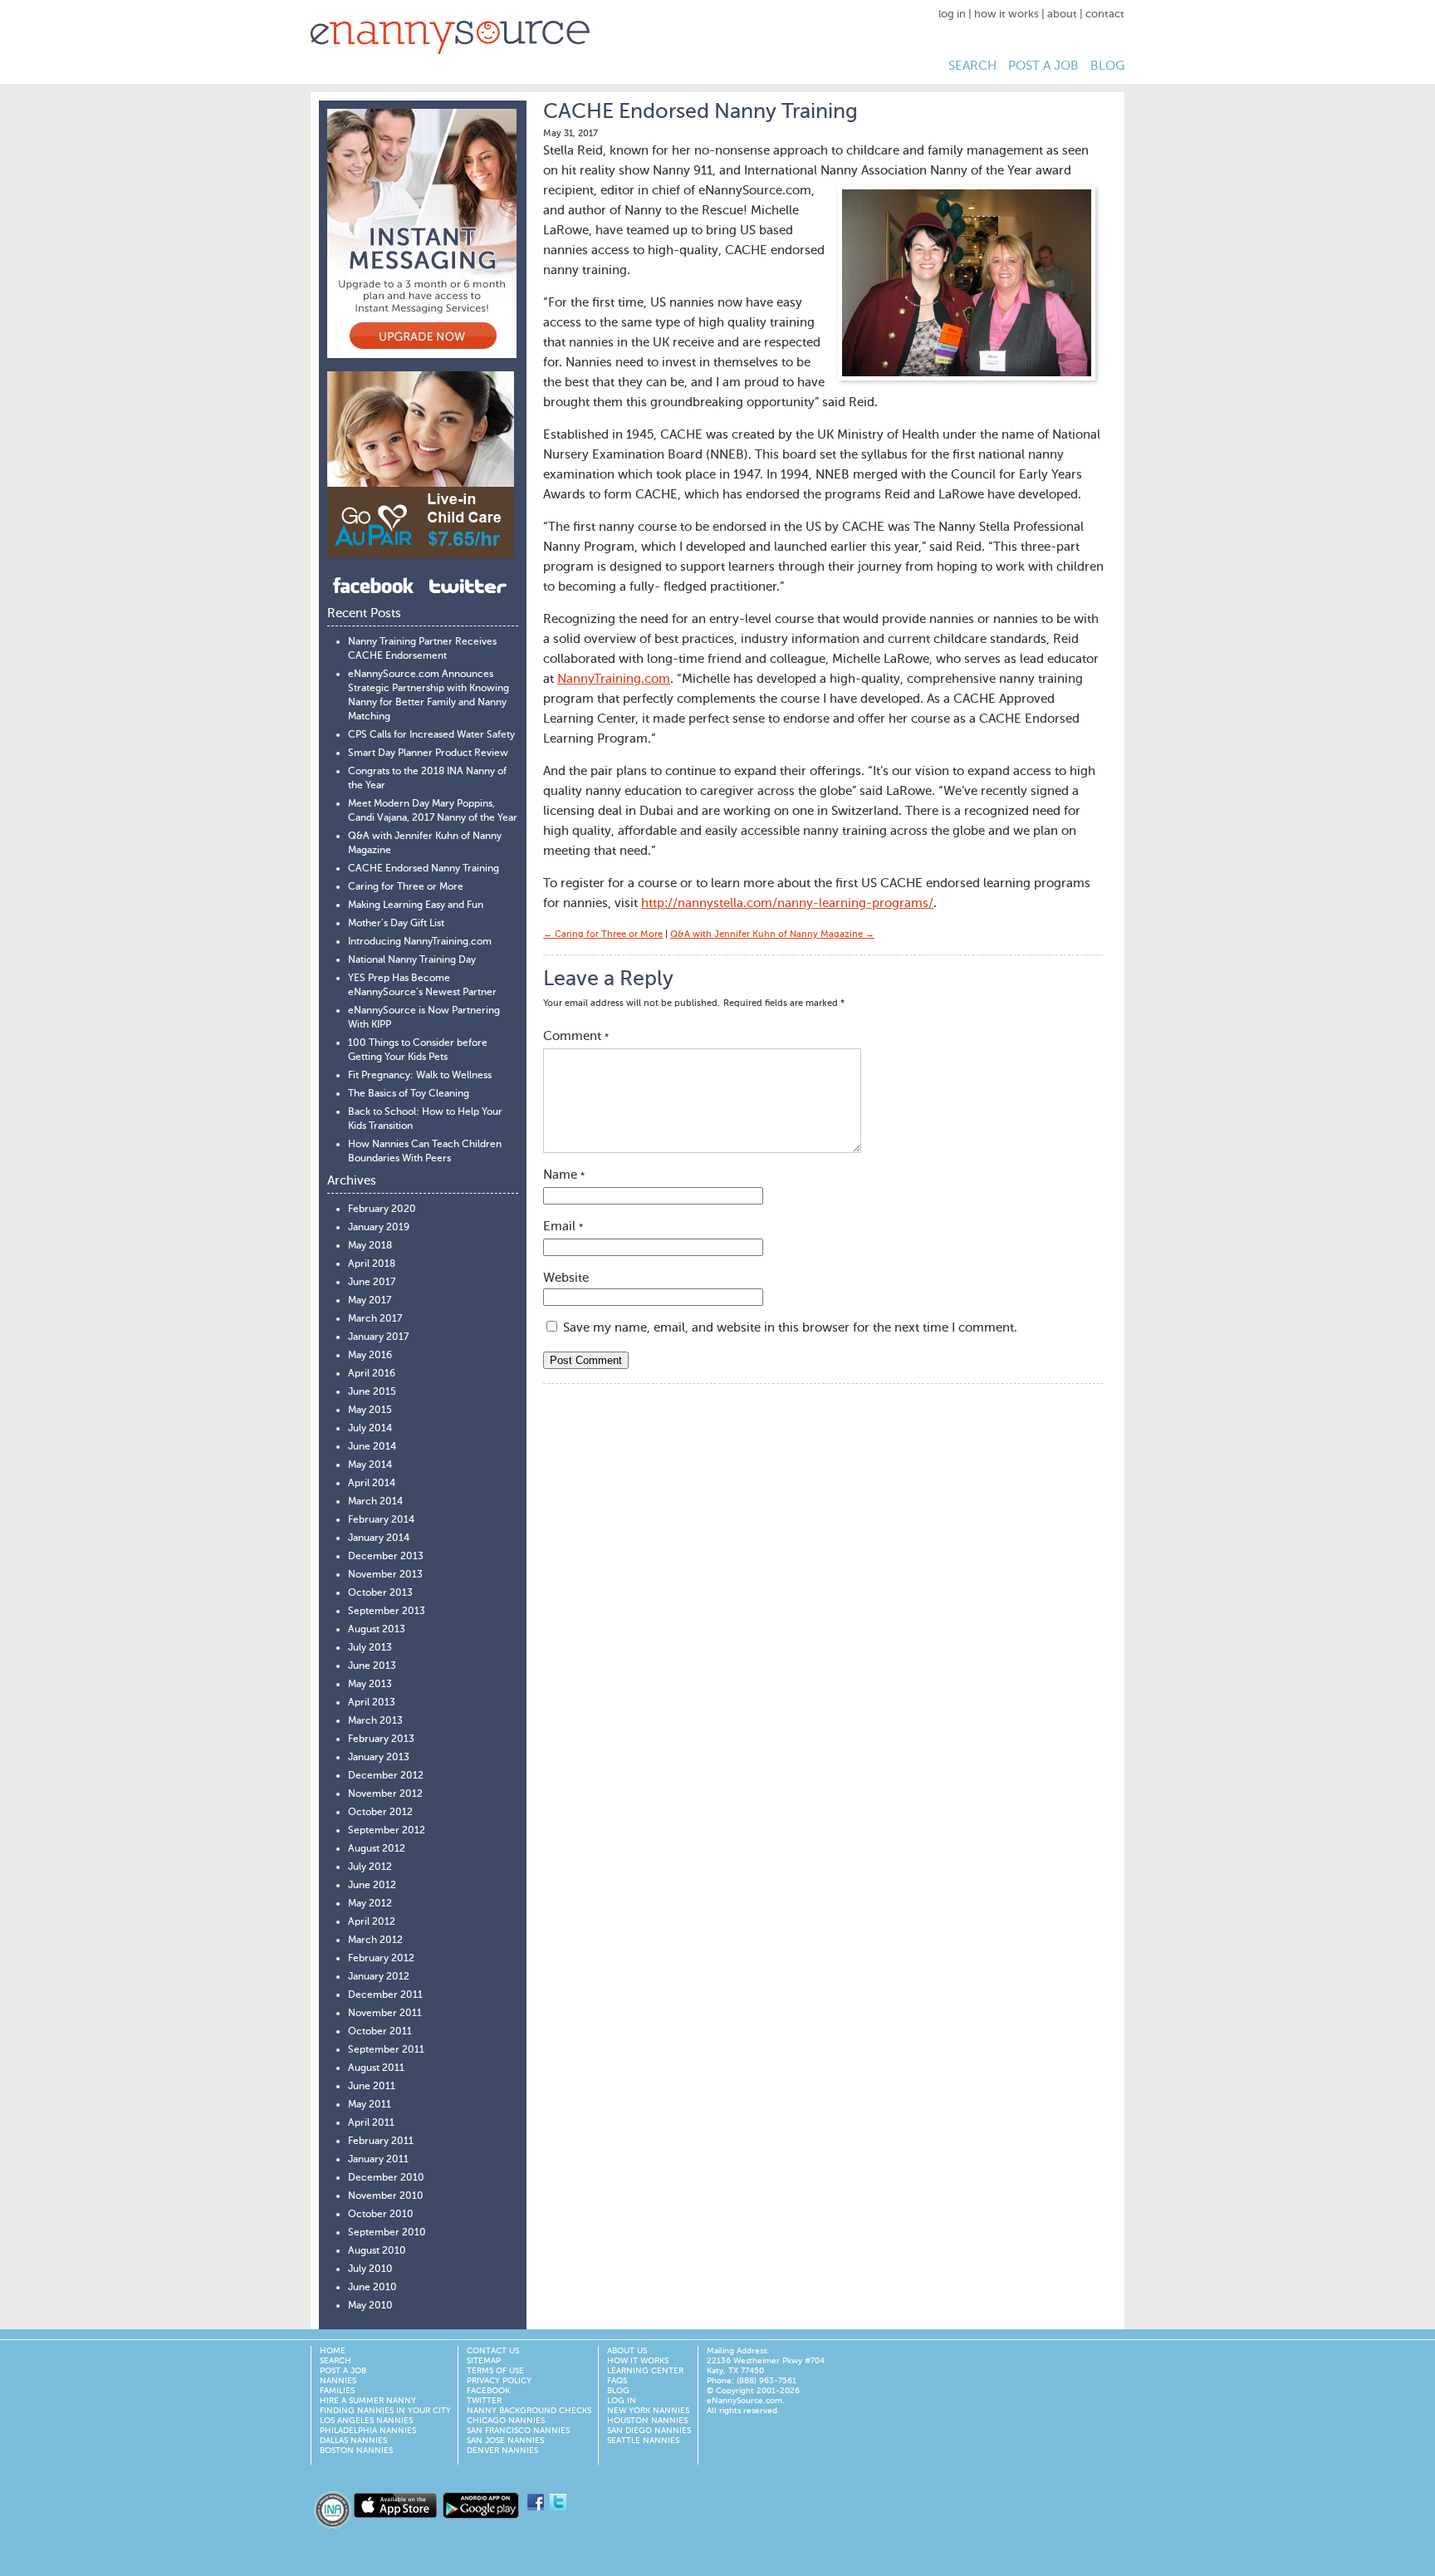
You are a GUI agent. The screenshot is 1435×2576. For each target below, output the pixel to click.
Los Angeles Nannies (366, 2421)
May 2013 (370, 1685)
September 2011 (386, 2050)
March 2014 (375, 1502)
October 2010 (381, 2215)
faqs (617, 2381)
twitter (484, 2401)
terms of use (495, 2371)
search (972, 66)
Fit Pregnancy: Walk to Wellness (420, 1076)
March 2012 (375, 1941)
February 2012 (381, 1959)
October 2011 (380, 2032)
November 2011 (385, 2014)
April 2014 (372, 1484)
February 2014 (381, 1520)
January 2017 (378, 1337)
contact (1105, 15)
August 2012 (377, 1849)
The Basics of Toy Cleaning (409, 1094)
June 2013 (372, 1666)
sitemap (484, 2361)
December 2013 (386, 1557)
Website (566, 1278)
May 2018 (370, 1246)
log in (952, 15)
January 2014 (379, 1538)
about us (627, 2351)
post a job (1043, 66)
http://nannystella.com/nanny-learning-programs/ (787, 903)
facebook (488, 2391)
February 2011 (381, 2142)
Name (564, 1175)
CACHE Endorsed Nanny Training (424, 869)
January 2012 (379, 1977)
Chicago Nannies (506, 2421)
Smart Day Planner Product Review (428, 753)
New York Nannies (648, 2411)
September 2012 (387, 1831)
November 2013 (385, 1575)
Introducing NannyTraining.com (420, 942)
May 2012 (370, 1904)
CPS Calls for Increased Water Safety (431, 735)
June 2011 (372, 2087)
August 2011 (376, 2068)
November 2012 (385, 1794)
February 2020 (382, 1209)
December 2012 (386, 1776)
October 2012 (380, 1813)
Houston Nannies (647, 2421)
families (337, 2391)
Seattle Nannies (643, 2441)
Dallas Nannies (353, 2441)
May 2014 (370, 1465)
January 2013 (379, 1758)
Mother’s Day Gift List (396, 924)
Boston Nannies (356, 2451)
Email (563, 1227)
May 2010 (370, 2306)
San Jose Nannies (505, 2441)
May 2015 (370, 1411)
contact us (493, 2351)
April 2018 (372, 1264)
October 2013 (380, 1593)
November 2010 (386, 2196)
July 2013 (370, 1648)
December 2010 (386, 2178)
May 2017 (370, 1301)
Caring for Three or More (406, 887)
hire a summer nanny (368, 2401)
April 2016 (372, 1374)
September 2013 (387, 1612)
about (1062, 15)
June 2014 (372, 1447)
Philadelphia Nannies (368, 2431)
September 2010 (387, 2233)
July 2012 (370, 1867)
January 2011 (378, 2160)
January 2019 (379, 1228)
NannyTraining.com (614, 679)
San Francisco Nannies (518, 2431)
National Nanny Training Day (412, 960)
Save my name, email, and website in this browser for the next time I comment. (790, 1328)
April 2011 (371, 2123)
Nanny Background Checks (529, 2411)
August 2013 (377, 1630)
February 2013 (381, 1739)
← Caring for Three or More (603, 935)
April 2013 (372, 1703)
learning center (645, 2371)
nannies (338, 2381)
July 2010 (370, 2269)
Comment (576, 1036)
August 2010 (377, 2251)
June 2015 (372, 1392)
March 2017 (375, 1319)
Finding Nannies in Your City (385, 2411)
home (333, 2351)
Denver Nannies (502, 2451)
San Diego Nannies (649, 2431)
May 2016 (370, 1356)
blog (1107, 66)
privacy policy (499, 2381)
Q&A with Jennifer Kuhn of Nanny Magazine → (772, 935)
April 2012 (372, 1922)
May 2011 (370, 2105)
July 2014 (370, 1429)
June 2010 (372, 2288)
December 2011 (385, 1995)
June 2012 (372, 1886)
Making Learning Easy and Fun (416, 905)
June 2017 (372, 1283)
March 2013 (375, 1721)
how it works (1006, 15)
